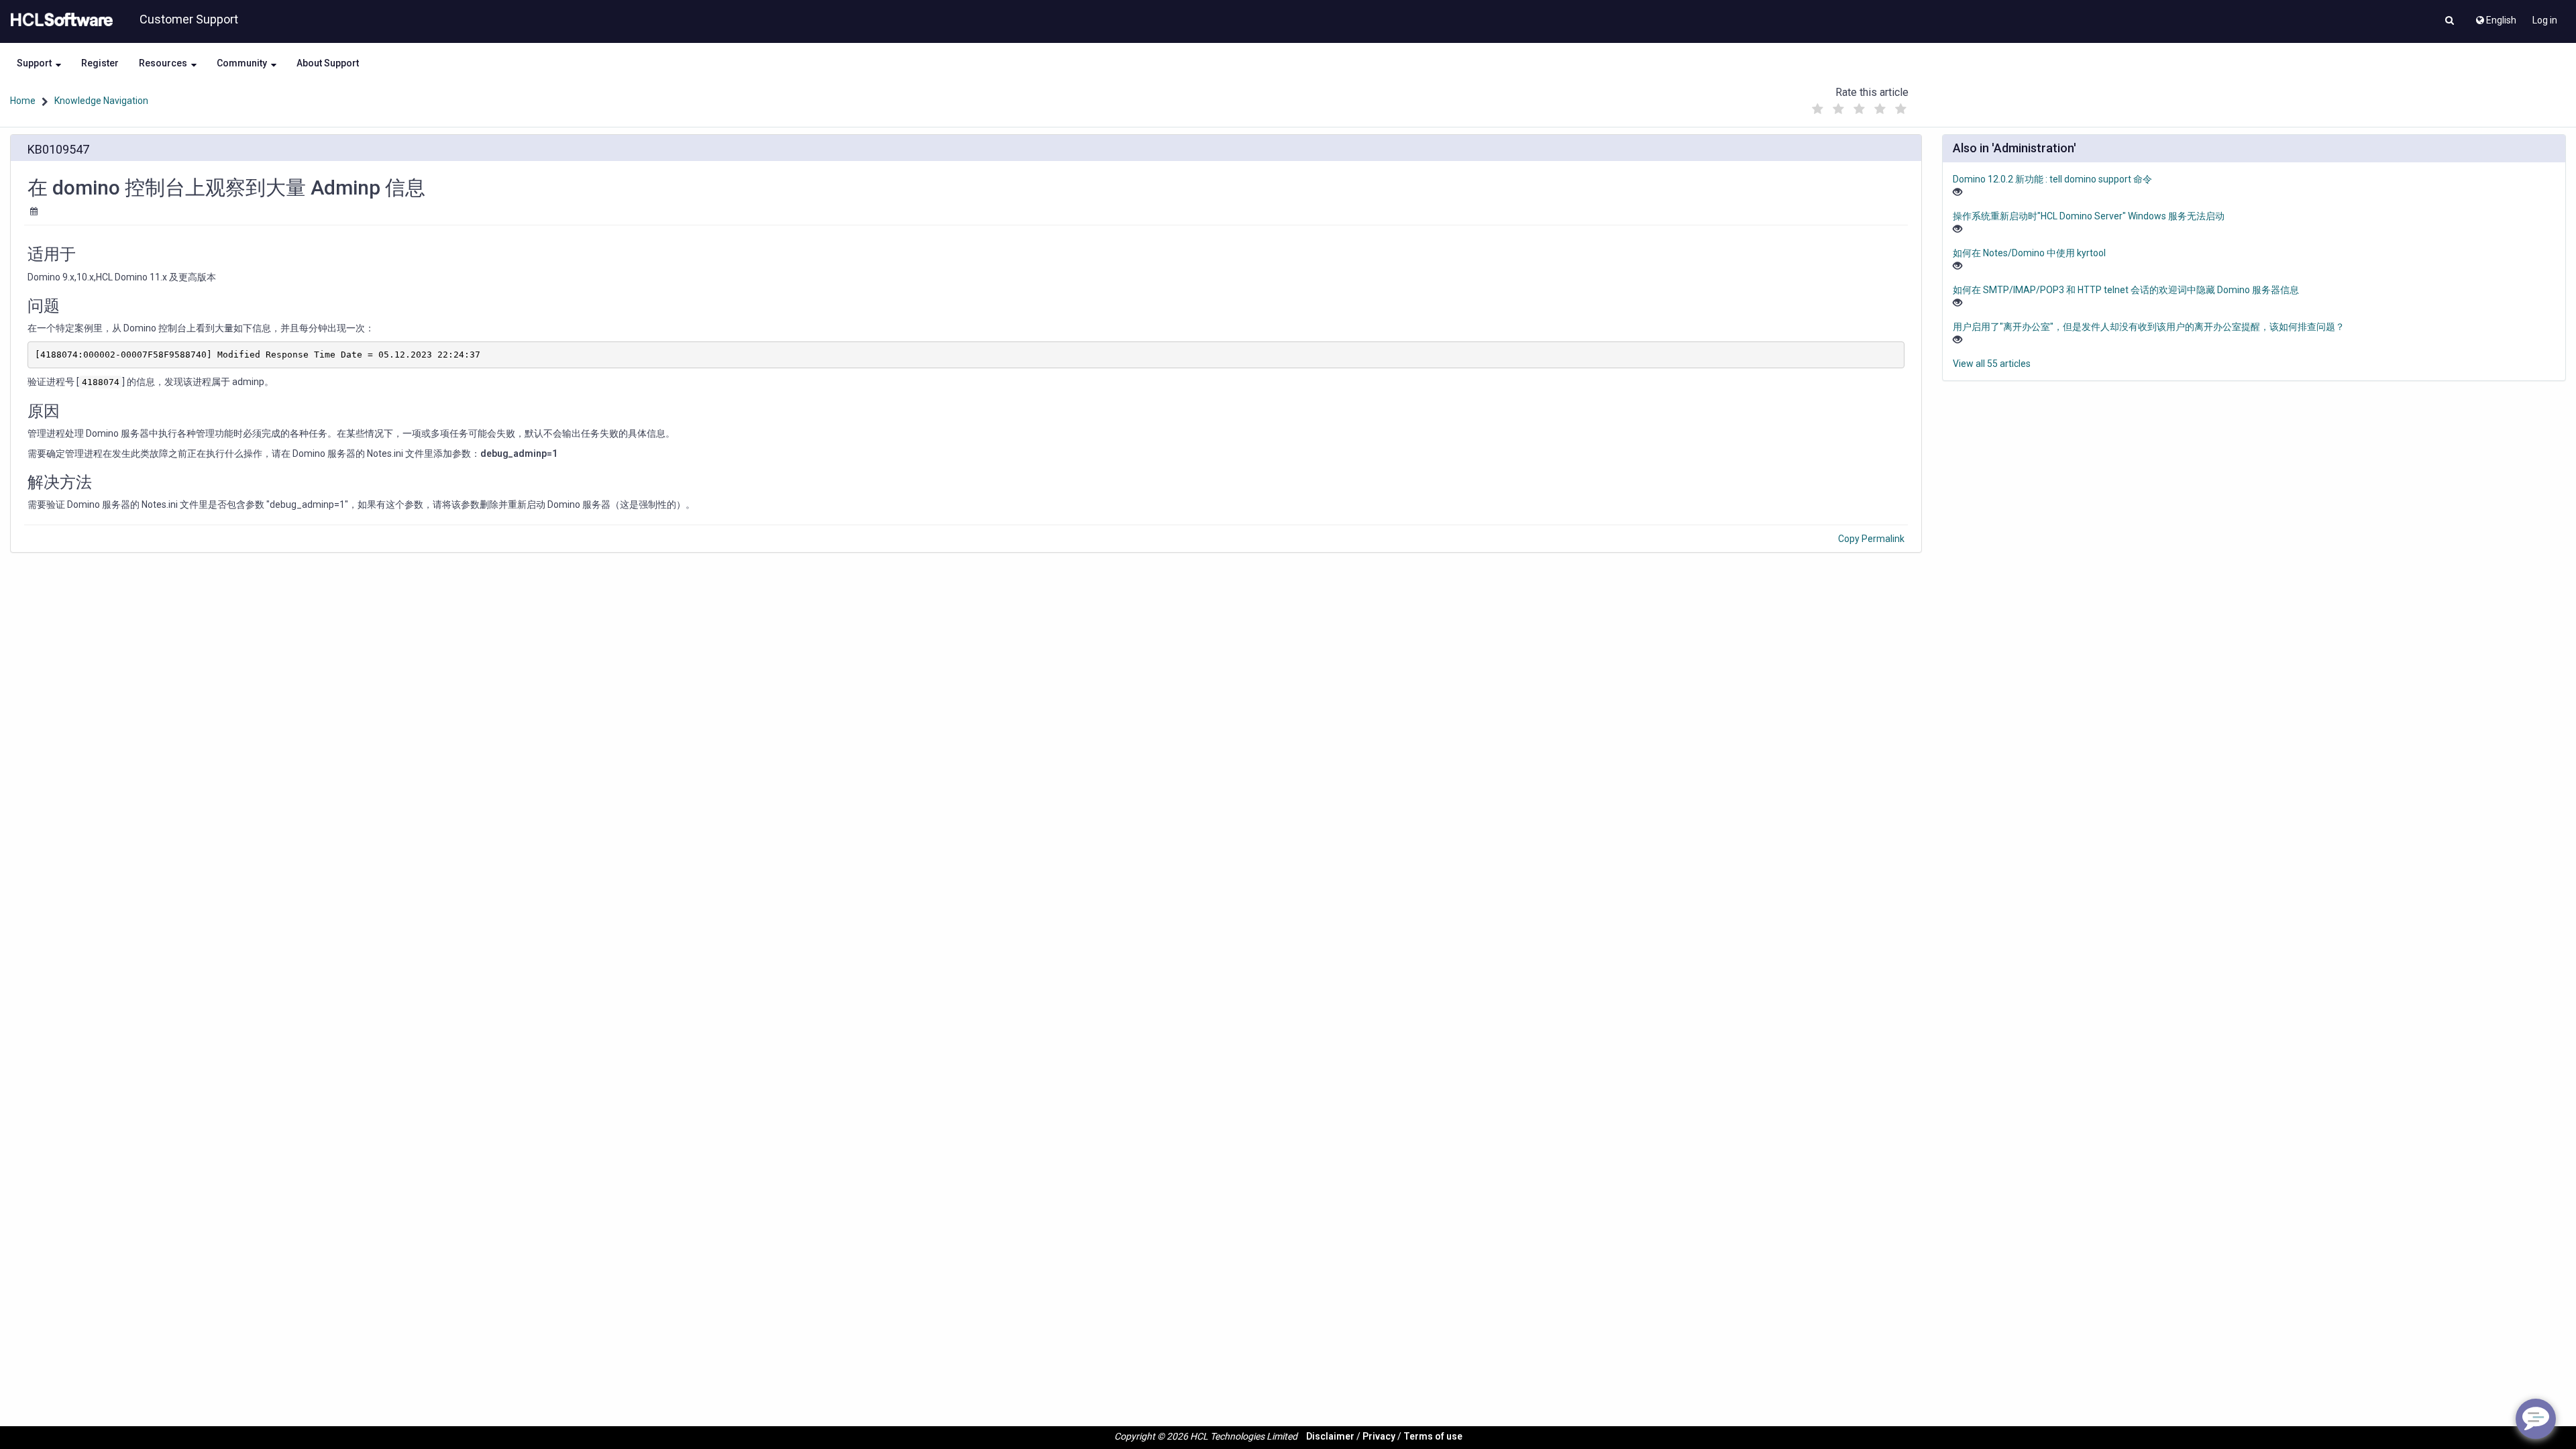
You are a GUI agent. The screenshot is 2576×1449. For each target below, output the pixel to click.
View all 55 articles (1992, 364)
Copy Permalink (1871, 539)
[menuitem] (2495, 17)
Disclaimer (1330, 1436)
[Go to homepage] (59, 20)
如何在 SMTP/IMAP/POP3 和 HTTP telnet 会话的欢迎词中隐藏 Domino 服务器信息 (2126, 290)
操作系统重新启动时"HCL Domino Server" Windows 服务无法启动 (2089, 216)
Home (23, 101)
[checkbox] (1817, 109)
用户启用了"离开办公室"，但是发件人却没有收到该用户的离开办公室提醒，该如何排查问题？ (2149, 327)
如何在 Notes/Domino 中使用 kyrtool (2029, 253)
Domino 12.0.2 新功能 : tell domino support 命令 (2052, 179)
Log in (2545, 20)
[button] (2450, 21)
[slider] (1859, 106)
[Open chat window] (2536, 1419)
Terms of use (1433, 1436)
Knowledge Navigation (101, 101)
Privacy (1379, 1436)
